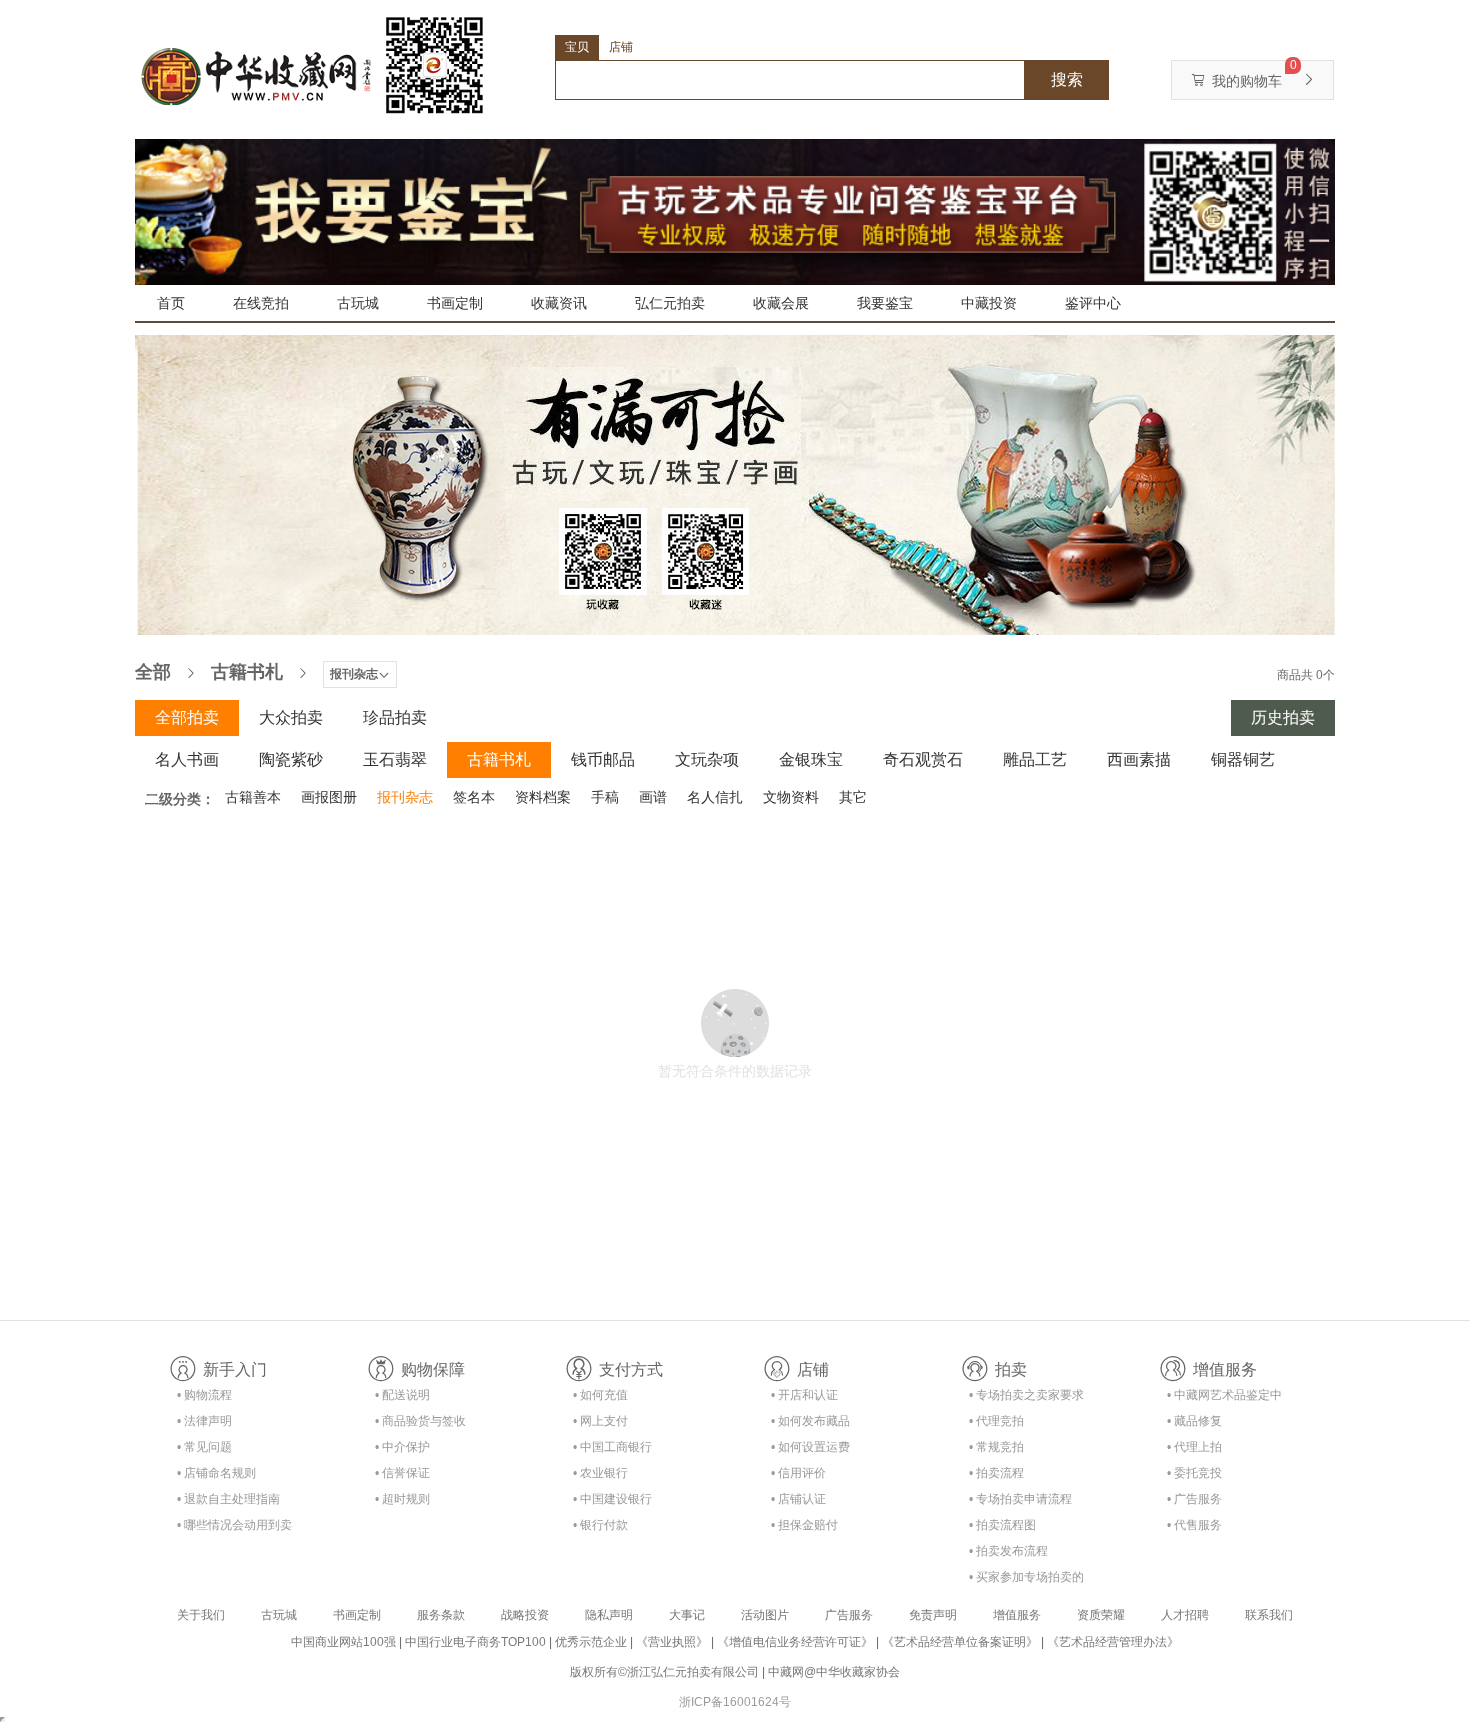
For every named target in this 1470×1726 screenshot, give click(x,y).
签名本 (474, 797)
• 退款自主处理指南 (228, 1499)
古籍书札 (247, 672)
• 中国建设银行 (612, 1499)
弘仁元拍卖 (670, 303)
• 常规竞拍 (996, 1447)
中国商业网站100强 (343, 1642)
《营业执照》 (672, 1642)
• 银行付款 (600, 1525)
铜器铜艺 (1243, 759)
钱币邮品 (603, 759)
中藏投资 (989, 303)
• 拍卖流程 (996, 1473)
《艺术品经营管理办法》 (1113, 1642)
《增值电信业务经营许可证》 (795, 1642)
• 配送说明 (402, 1395)
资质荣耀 (1101, 1615)
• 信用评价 (798, 1473)
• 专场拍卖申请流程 (1020, 1499)
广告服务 (849, 1615)
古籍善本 (253, 797)
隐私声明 (609, 1615)
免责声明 (933, 1615)
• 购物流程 (204, 1395)
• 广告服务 (1194, 1499)
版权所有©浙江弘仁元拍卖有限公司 (664, 1672)
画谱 (653, 797)
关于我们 (201, 1615)
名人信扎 (715, 797)
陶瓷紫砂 (291, 759)
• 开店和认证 (804, 1395)
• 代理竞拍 (996, 1421)
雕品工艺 (1035, 759)
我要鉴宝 (885, 303)
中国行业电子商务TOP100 (475, 1642)
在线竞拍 (261, 303)
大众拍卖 (291, 717)
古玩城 (358, 303)
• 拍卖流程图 (1002, 1525)
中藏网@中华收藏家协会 (834, 1672)
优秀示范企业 (591, 1642)
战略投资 (525, 1615)
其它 (853, 797)
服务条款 (441, 1615)
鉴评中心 (1093, 303)
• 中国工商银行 (612, 1447)
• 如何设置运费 (810, 1447)
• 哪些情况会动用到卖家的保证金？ (234, 1528)
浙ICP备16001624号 (735, 1702)
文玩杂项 (707, 759)
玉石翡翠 (395, 759)
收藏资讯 (559, 303)
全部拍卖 (187, 717)
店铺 (621, 47)
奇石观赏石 (923, 759)
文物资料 (791, 797)
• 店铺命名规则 (216, 1473)
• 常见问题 (204, 1447)
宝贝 (577, 47)
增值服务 (1017, 1615)
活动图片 (765, 1615)
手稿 (605, 797)
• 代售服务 (1194, 1525)
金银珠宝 (811, 759)
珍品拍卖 (395, 717)
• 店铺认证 (798, 1499)
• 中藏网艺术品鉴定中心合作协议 (1224, 1398)
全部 (153, 672)
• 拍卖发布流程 (1008, 1551)
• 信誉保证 (402, 1473)
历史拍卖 (1283, 717)
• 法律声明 (204, 1421)
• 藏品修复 (1194, 1421)
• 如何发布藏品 (810, 1421)
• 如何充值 (600, 1395)
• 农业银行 (600, 1473)
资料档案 (543, 797)
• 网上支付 (600, 1421)
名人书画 (187, 759)
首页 (171, 303)
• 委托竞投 (1194, 1473)
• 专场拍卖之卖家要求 (1026, 1395)
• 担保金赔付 (804, 1525)
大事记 (687, 1615)
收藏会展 (781, 303)
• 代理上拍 (1194, 1447)
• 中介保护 (402, 1447)
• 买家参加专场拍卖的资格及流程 (1026, 1580)
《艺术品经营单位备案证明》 (960, 1642)
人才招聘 (1185, 1615)
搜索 (1067, 79)
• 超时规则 (402, 1499)
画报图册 (329, 797)
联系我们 (1269, 1615)
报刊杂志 (405, 797)
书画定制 (455, 303)
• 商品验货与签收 (420, 1421)
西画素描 (1139, 759)
